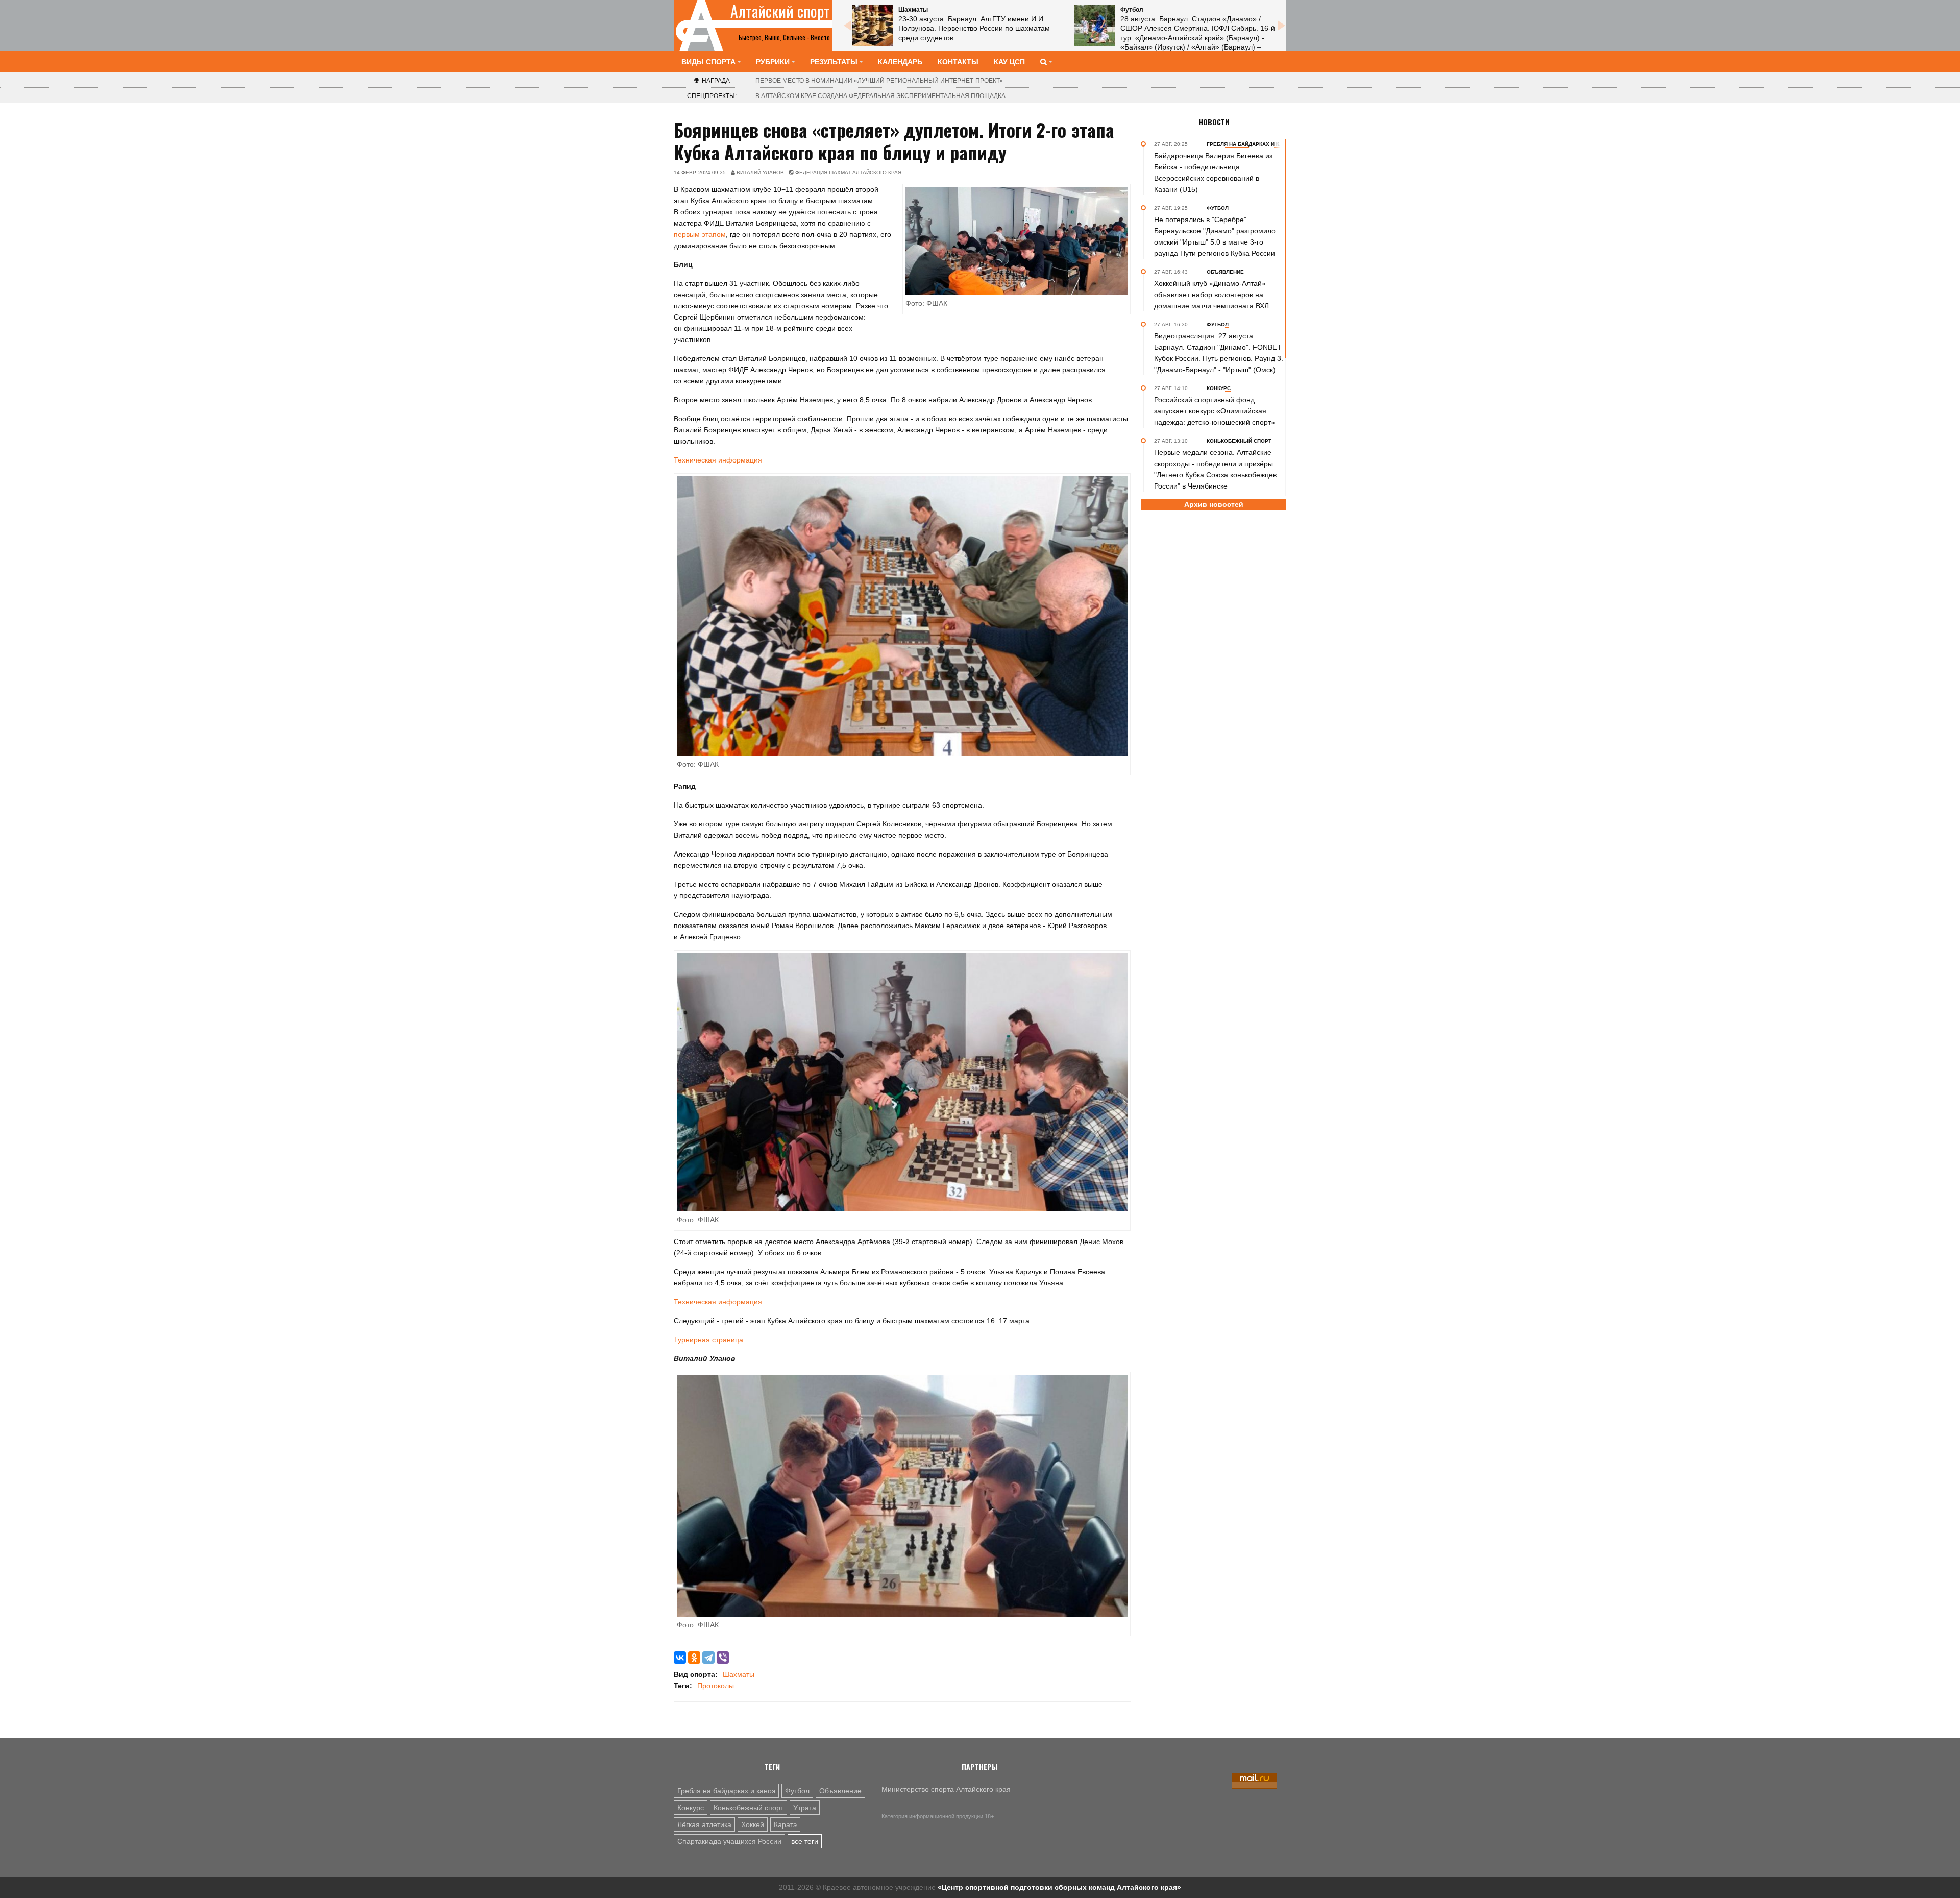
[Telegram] (708, 1658)
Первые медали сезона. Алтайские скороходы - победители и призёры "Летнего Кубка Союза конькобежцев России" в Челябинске (1215, 469)
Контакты (958, 62)
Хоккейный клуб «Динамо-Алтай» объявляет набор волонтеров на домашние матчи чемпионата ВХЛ (1211, 295)
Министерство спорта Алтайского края (946, 1789)
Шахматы (739, 1674)
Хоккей (753, 1824)
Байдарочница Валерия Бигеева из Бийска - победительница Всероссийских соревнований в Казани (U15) (1213, 173)
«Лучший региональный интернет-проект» (879, 81)
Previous (847, 26)
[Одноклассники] (694, 1658)
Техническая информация (718, 460)
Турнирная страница (708, 1340)
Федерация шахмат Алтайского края (848, 172)
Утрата (805, 1808)
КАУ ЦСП (1009, 62)
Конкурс (691, 1808)
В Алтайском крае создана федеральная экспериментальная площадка (880, 96)
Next (1281, 26)
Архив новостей (1214, 504)
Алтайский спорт (780, 11)
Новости (1214, 122)
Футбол (797, 1791)
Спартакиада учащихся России (729, 1841)
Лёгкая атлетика (704, 1824)
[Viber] (723, 1658)
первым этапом (700, 234)
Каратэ (785, 1824)
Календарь (900, 62)
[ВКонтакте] (680, 1658)
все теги (805, 1841)
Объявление (840, 1791)
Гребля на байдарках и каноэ (726, 1791)
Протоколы (716, 1686)
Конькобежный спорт (749, 1808)
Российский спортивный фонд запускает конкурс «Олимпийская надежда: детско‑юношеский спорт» (1215, 411)
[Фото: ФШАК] (902, 616)
